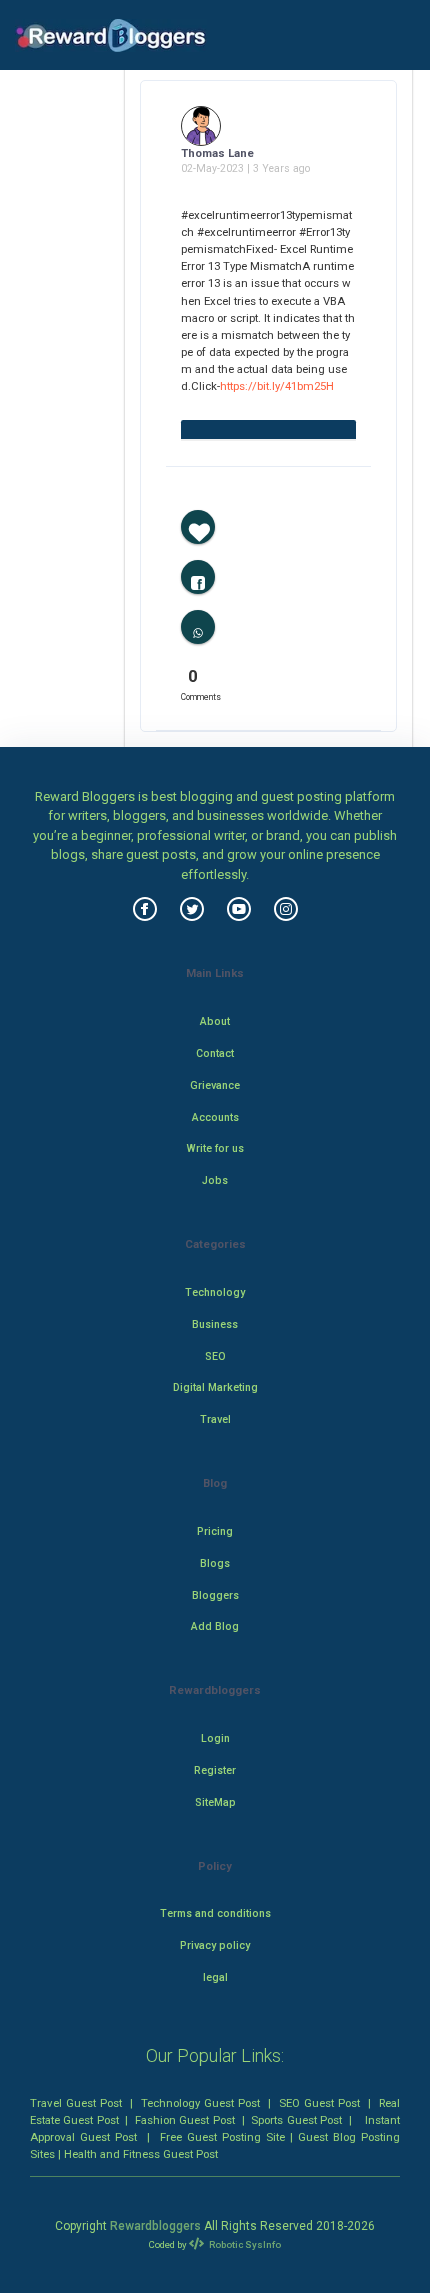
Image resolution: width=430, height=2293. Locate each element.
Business (215, 1324)
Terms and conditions (215, 1913)
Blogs (215, 1563)
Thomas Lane (217, 153)
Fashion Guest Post (185, 2120)
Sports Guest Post (296, 2120)
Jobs (215, 1180)
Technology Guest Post (200, 2103)
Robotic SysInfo (244, 2244)
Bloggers (215, 1595)
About (215, 1021)
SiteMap (215, 1802)
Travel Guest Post (76, 2103)
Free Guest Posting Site (222, 2137)
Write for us (215, 1148)
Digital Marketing (215, 1387)
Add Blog (215, 1626)
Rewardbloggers (155, 2226)
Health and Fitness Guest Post (141, 2154)
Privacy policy (215, 1945)
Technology (215, 1292)
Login (215, 1738)
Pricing (215, 1531)
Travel (215, 1419)
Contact (215, 1053)
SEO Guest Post (319, 2103)
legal (215, 1977)
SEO (215, 1356)
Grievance (215, 1085)
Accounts (215, 1117)
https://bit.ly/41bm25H (277, 386)
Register (215, 1770)
